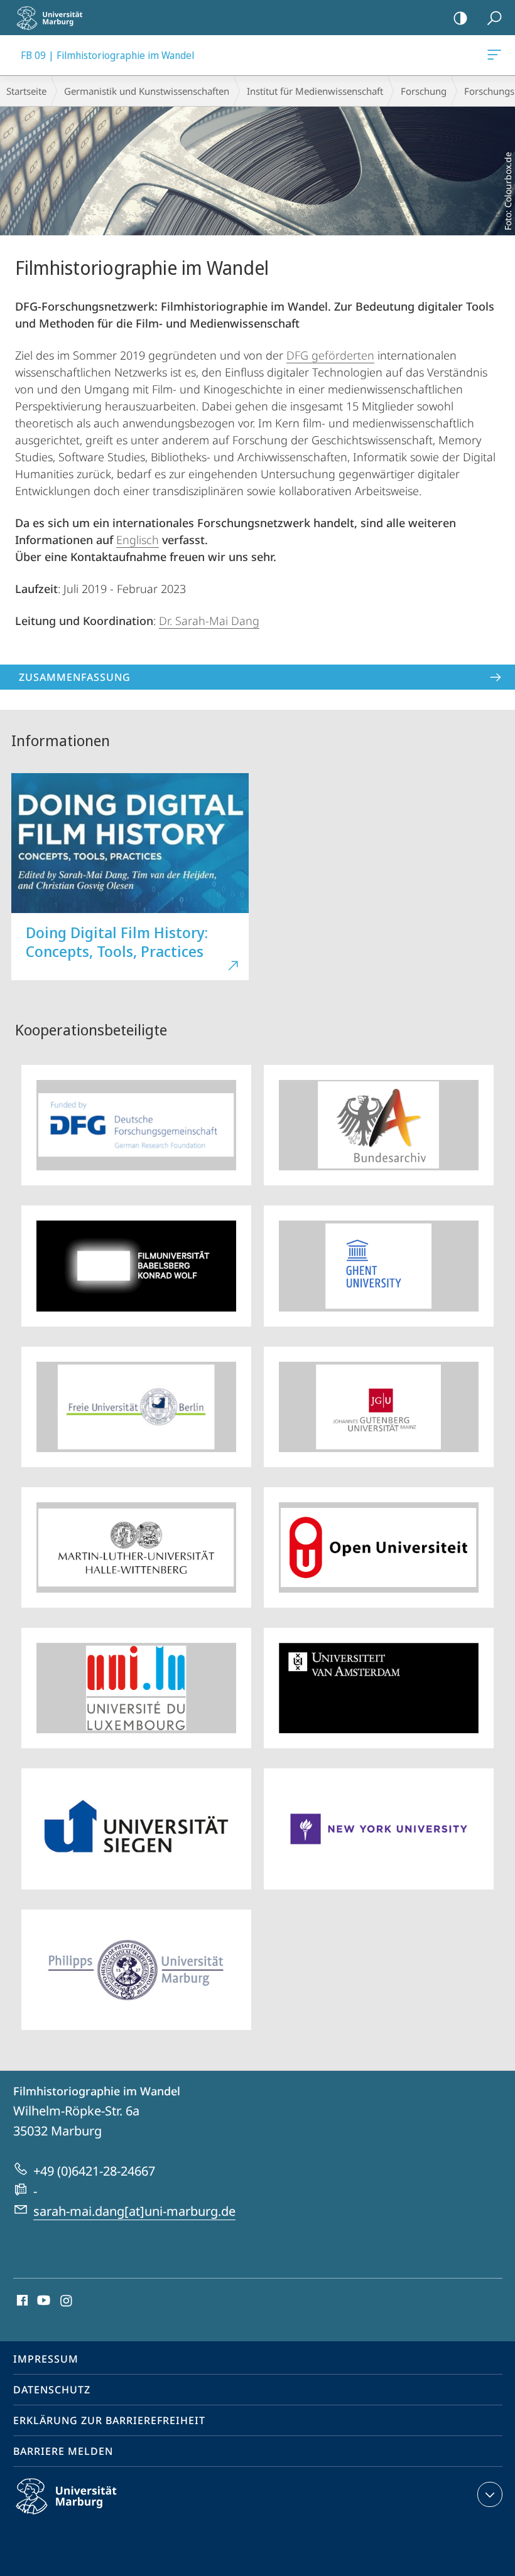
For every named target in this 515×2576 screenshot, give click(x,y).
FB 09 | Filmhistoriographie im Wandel (496, 55)
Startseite (26, 91)
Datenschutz (52, 2390)
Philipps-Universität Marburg (88, 2516)
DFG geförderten (330, 355)
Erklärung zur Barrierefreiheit (109, 2420)
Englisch (138, 540)
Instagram (67, 2301)
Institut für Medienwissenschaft (315, 91)
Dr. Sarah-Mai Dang (209, 621)
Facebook (21, 2301)
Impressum (46, 2359)
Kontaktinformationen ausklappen (490, 2494)
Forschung (424, 91)
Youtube (42, 2301)
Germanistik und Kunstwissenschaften (147, 91)
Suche (494, 18)
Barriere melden (63, 2451)
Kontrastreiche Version (460, 18)
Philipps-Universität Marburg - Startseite (53, 18)
